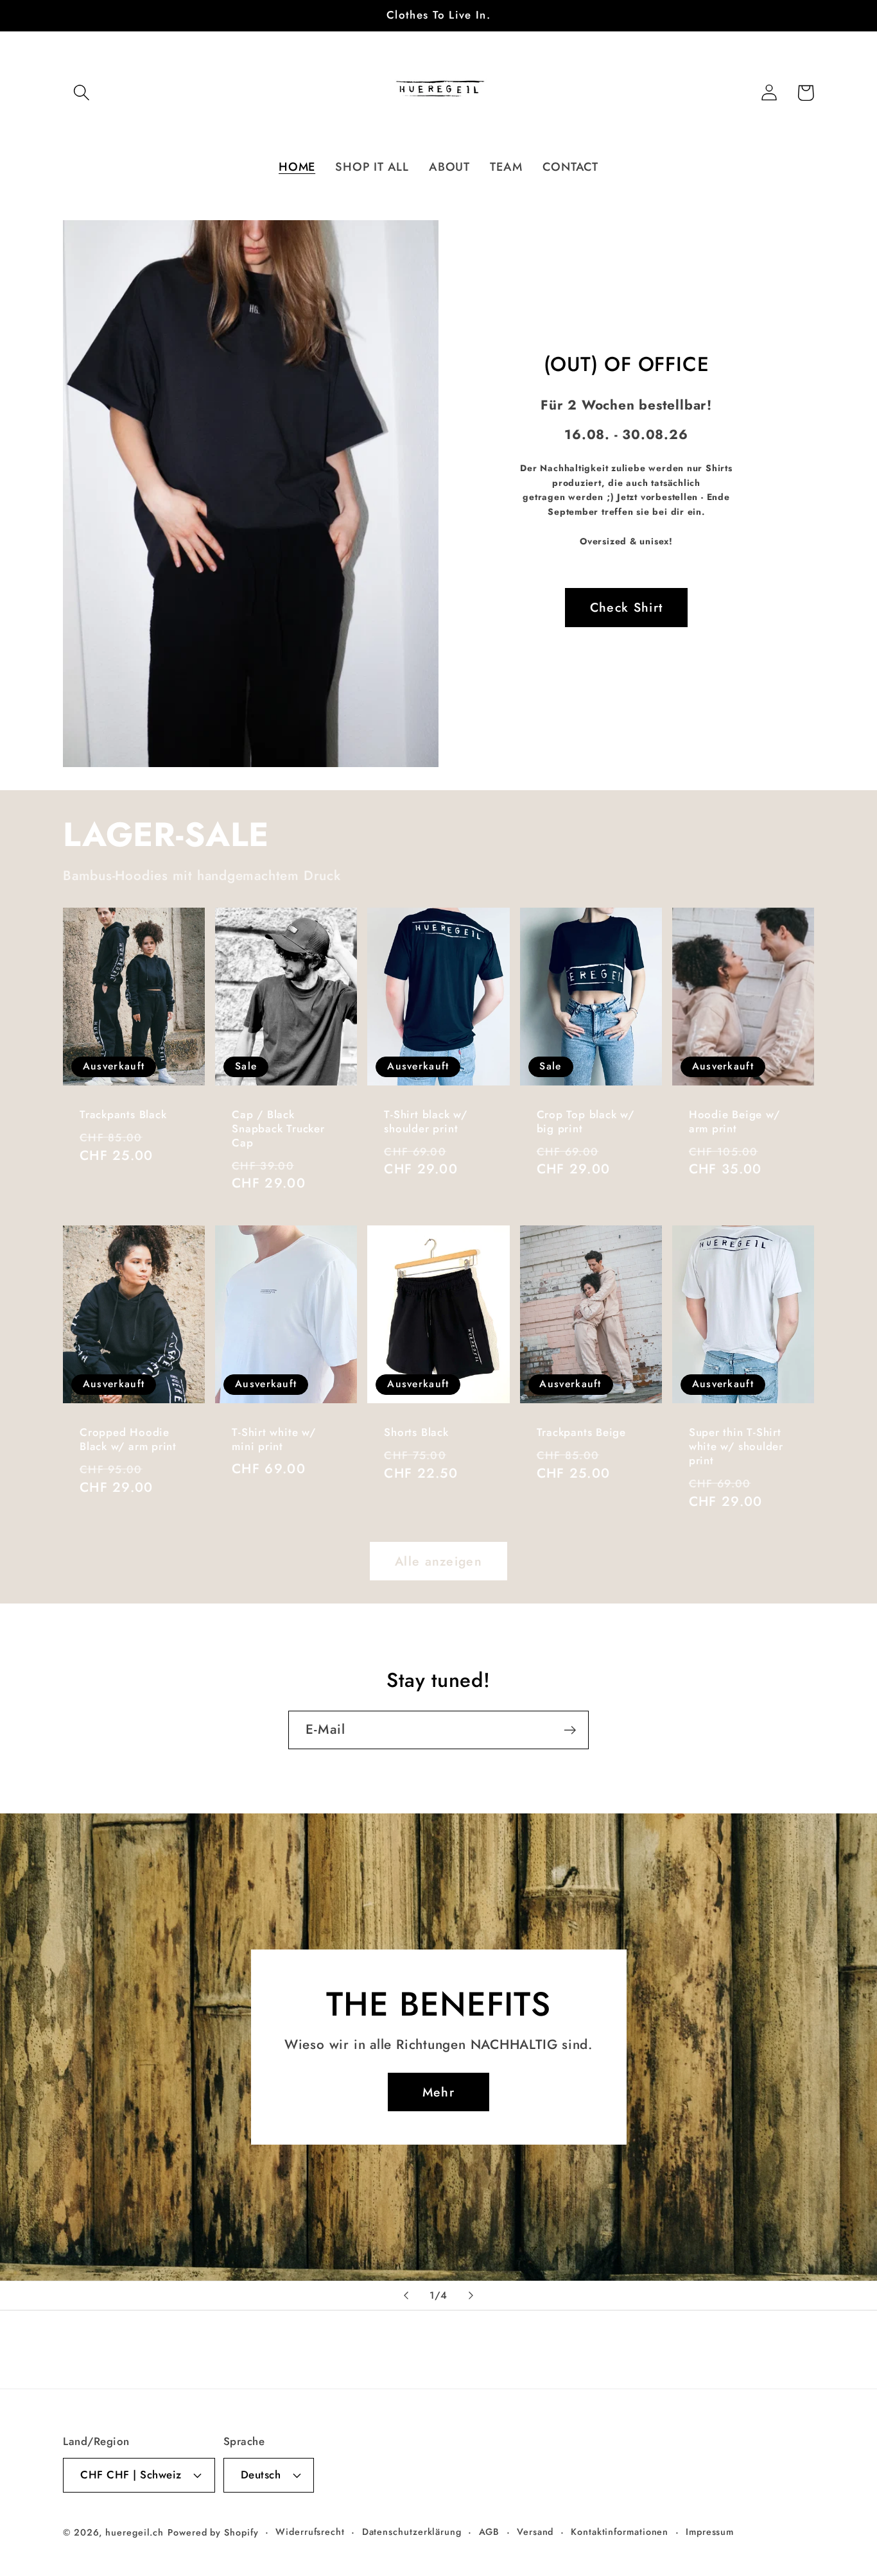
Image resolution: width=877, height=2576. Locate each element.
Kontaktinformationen (620, 2532)
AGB (490, 2532)
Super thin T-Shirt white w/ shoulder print (736, 1447)
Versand (535, 2532)
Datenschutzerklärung (412, 2532)
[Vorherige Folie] (406, 2295)
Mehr (438, 2092)
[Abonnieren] (570, 1730)
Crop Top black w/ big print (586, 1122)
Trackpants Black (123, 1115)
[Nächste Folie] (471, 2295)
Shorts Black (416, 1433)
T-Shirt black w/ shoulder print (425, 1122)
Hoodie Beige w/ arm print (734, 1122)
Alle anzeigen (438, 1561)
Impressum (710, 2532)
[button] (81, 93)
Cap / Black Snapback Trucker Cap (278, 1129)
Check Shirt (626, 607)
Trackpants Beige (581, 1433)
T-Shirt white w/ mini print (274, 1440)
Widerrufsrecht (310, 2532)
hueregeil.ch (135, 2532)
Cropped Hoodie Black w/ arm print (128, 1440)
